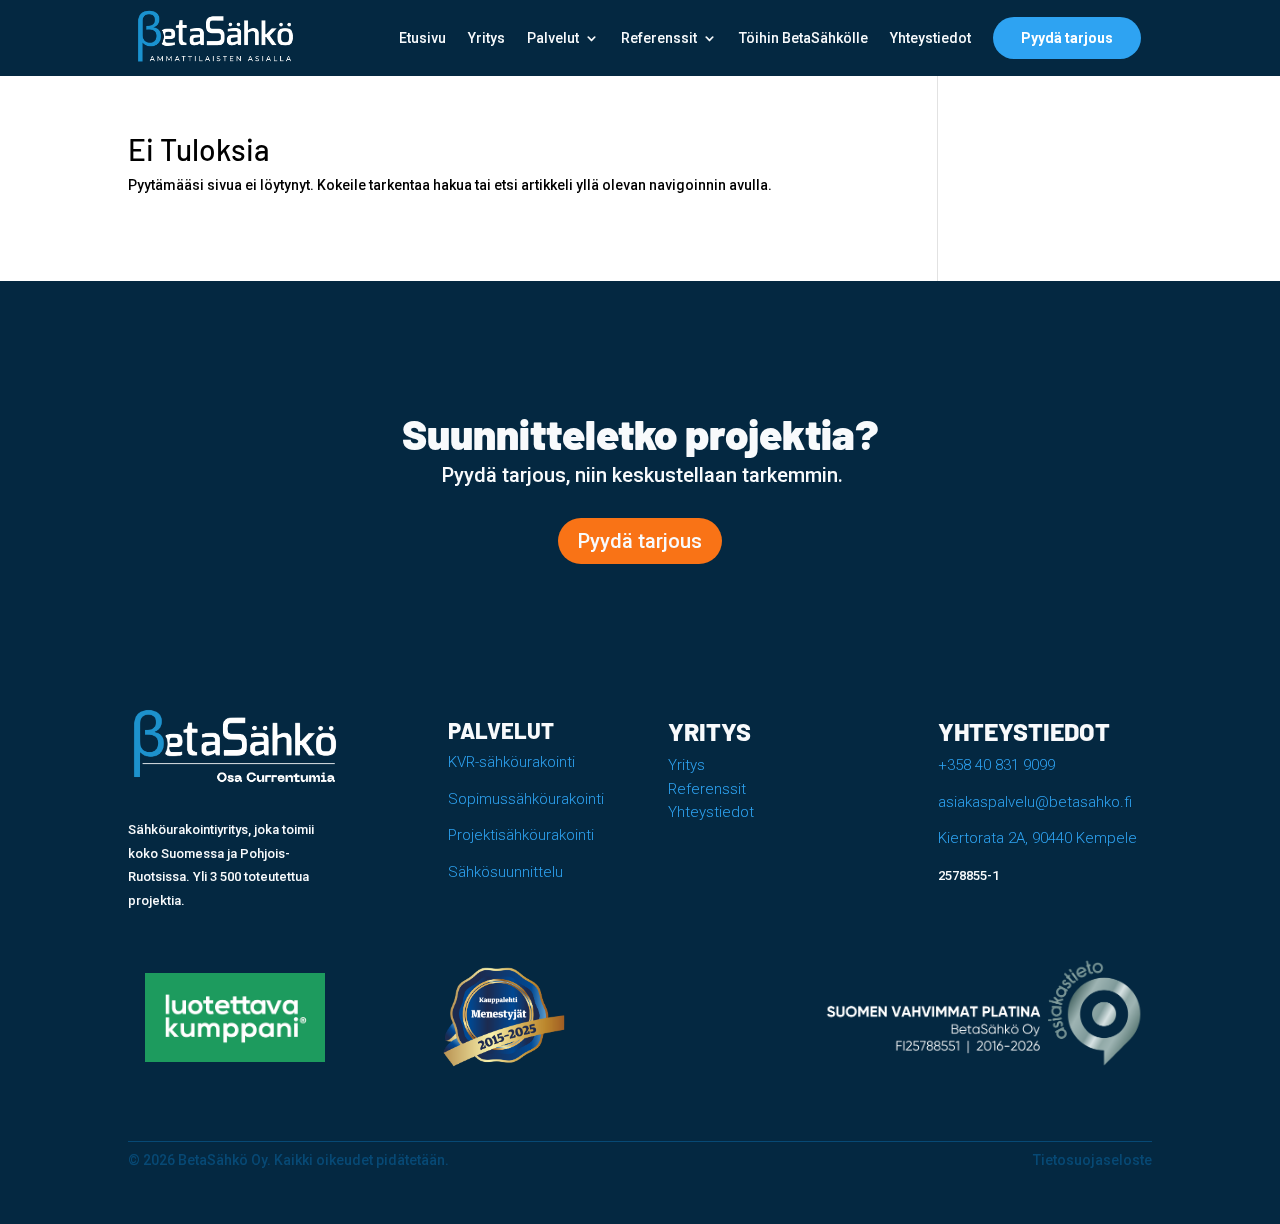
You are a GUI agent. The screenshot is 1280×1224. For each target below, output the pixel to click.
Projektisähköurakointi (521, 835)
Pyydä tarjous (1067, 38)
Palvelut (553, 38)
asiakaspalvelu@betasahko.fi (1035, 802)
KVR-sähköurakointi (511, 762)
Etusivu (422, 38)
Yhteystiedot (930, 38)
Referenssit (659, 38)
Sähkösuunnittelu (505, 872)
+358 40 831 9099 (996, 765)
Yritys (486, 38)
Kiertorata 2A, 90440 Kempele (1037, 838)
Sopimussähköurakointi (526, 799)
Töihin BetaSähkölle (803, 38)
